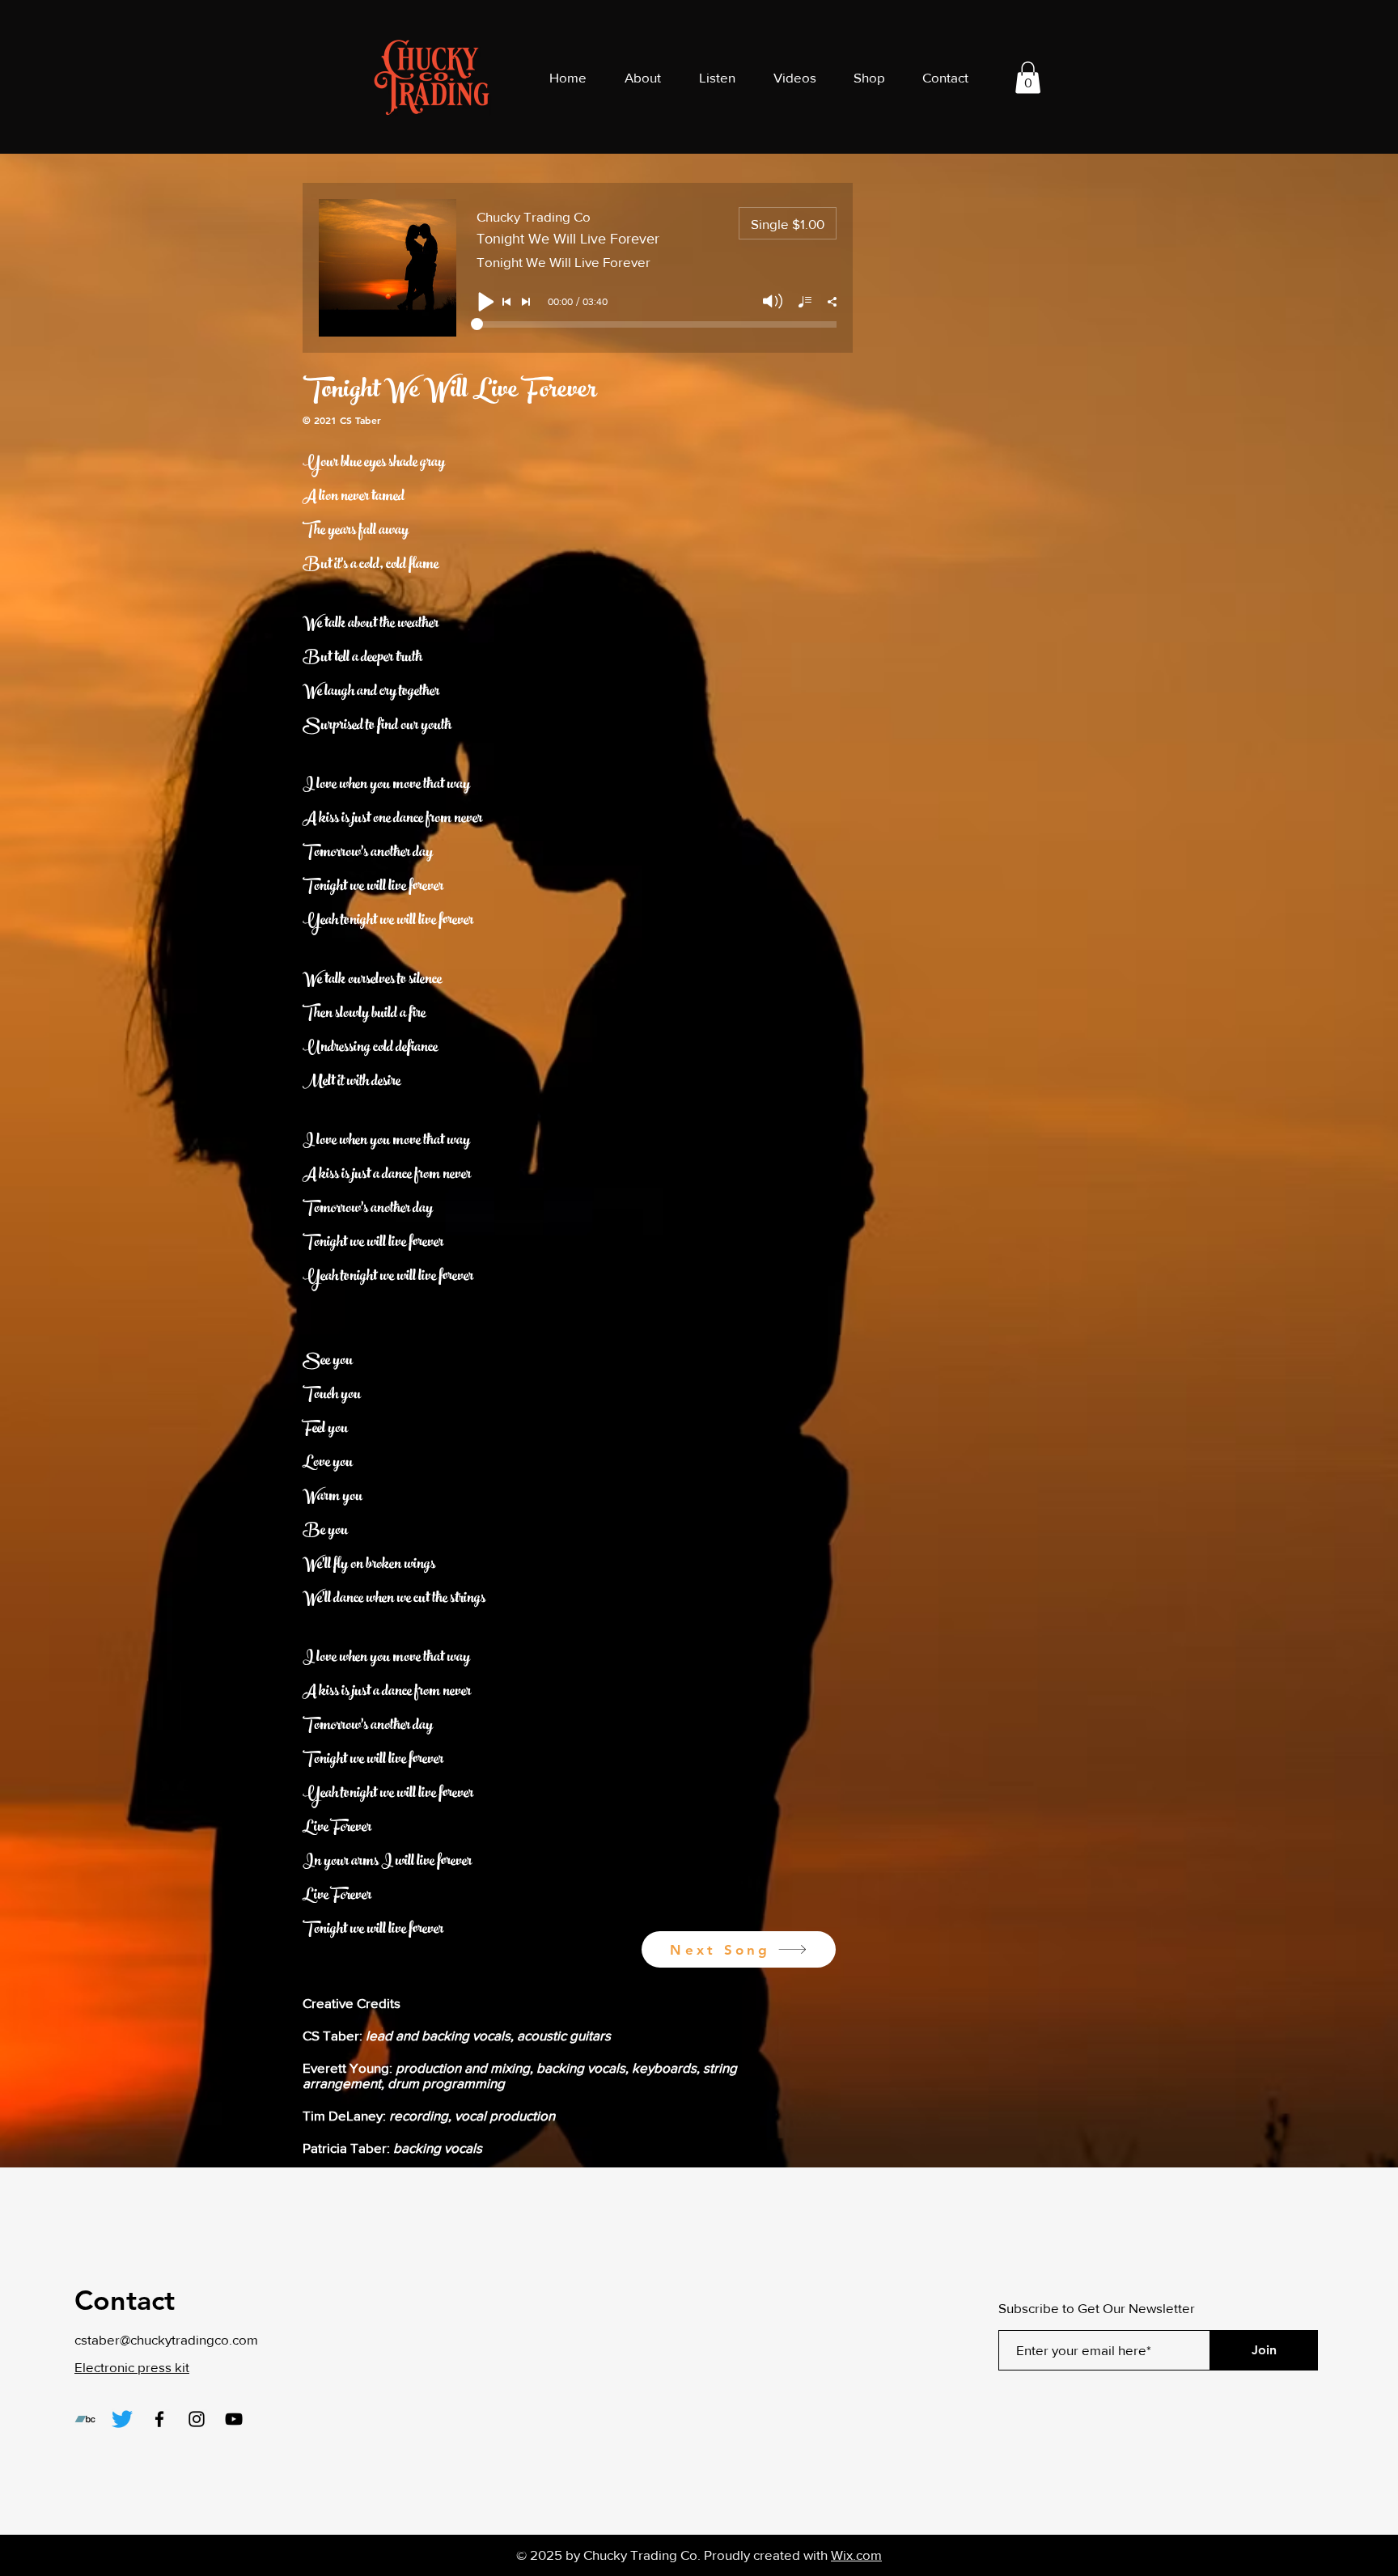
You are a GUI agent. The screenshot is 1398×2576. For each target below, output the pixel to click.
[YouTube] (234, 2419)
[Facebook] (159, 2419)
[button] (1028, 77)
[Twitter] (122, 2419)
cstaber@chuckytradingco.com (166, 2339)
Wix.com (856, 2555)
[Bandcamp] (85, 2419)
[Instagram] (197, 2419)
